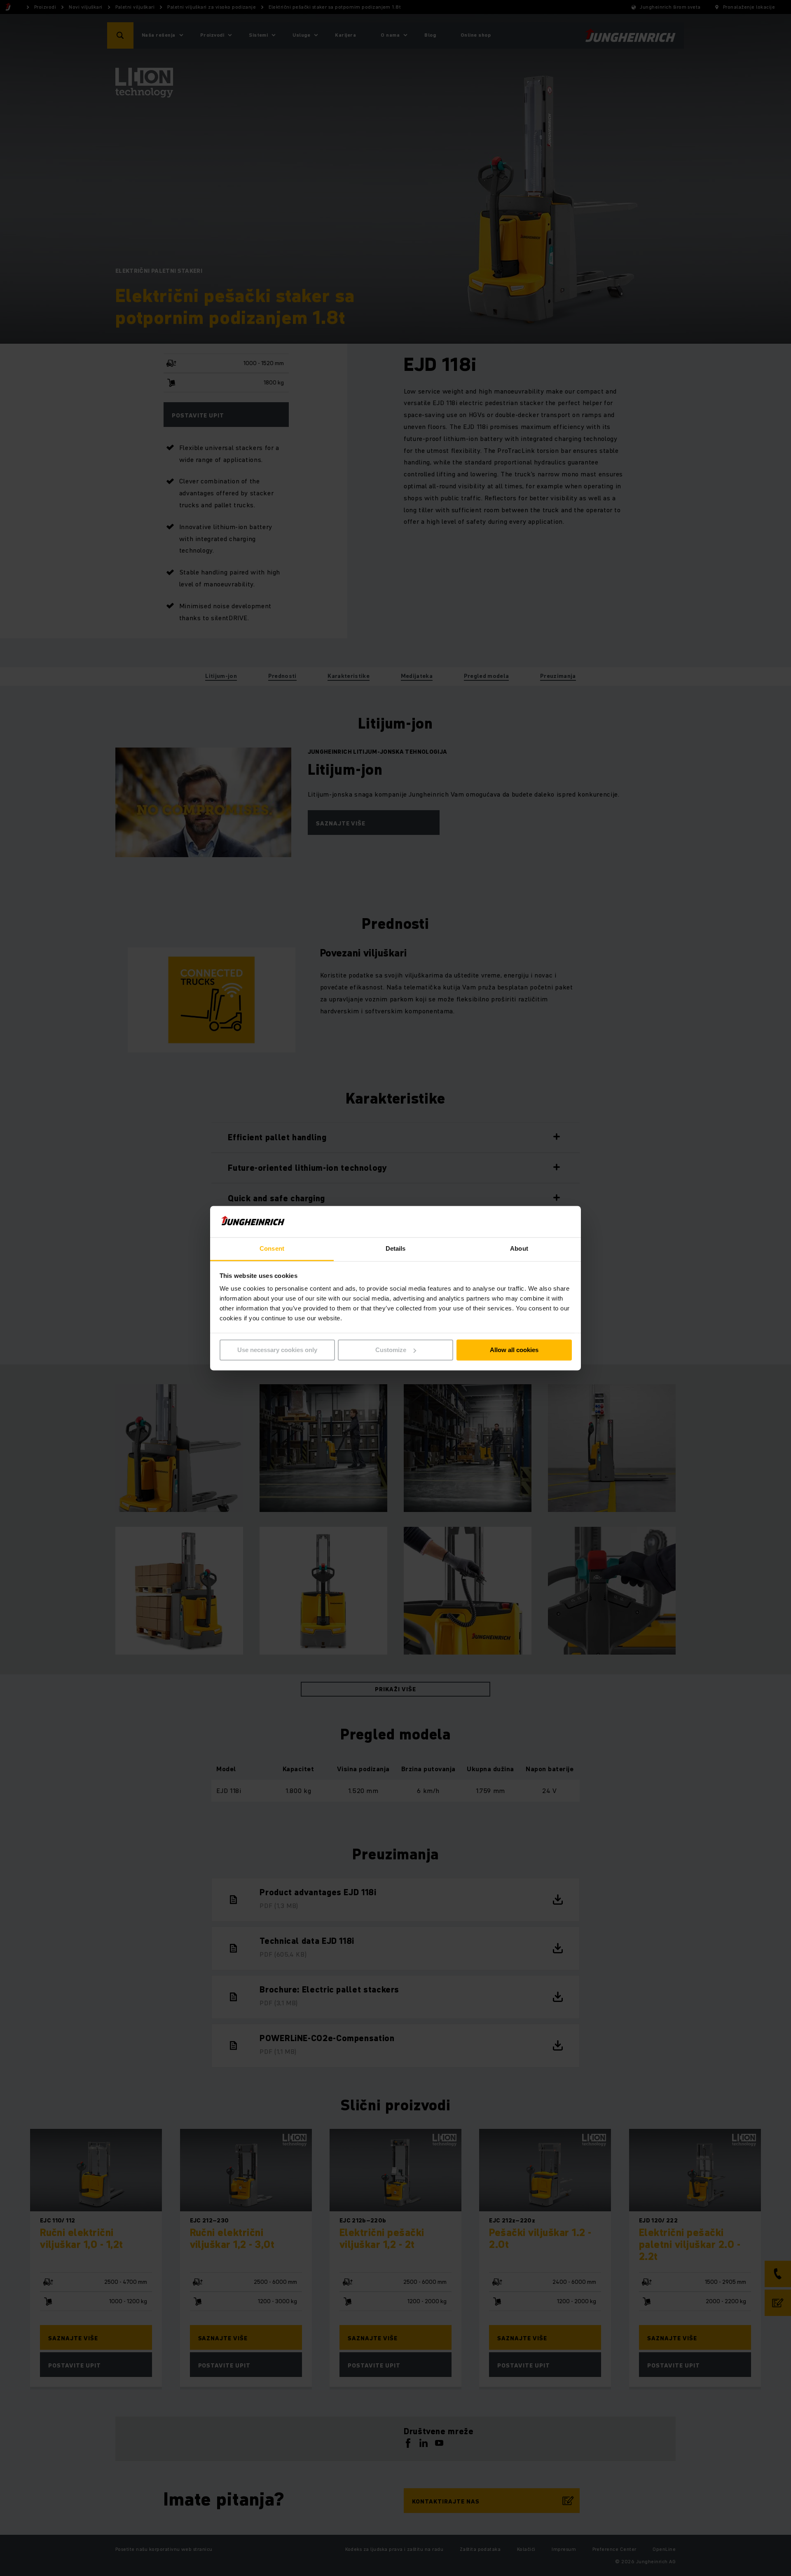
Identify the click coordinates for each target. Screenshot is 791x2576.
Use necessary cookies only (277, 1350)
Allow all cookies (514, 1350)
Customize (391, 1350)
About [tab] (519, 1249)
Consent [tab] (272, 1249)
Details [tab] (396, 1249)
